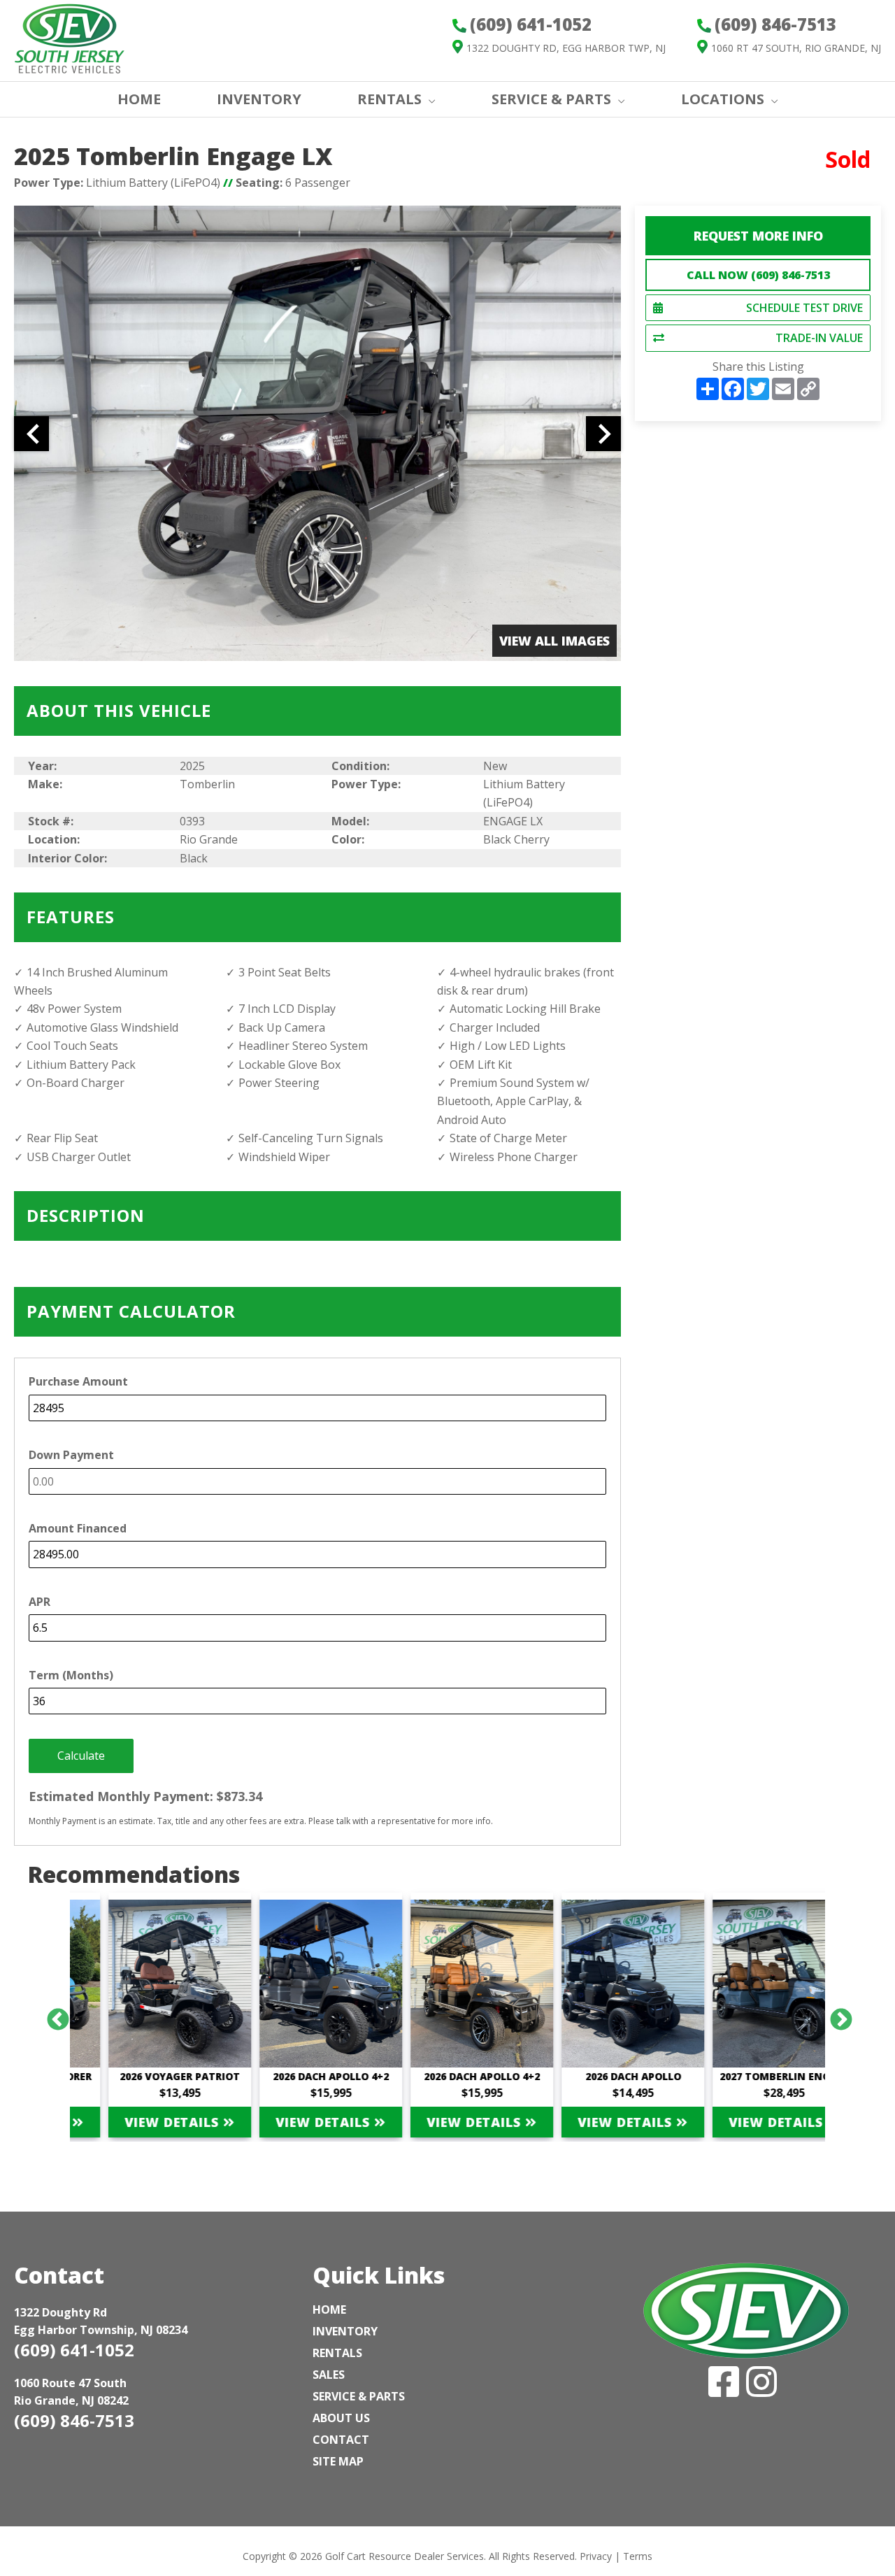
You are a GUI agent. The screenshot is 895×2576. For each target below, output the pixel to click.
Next (836, 2015)
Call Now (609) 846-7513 (758, 275)
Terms (638, 2556)
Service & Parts (551, 99)
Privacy (596, 2556)
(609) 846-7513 (74, 2420)
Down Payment (71, 1455)
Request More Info (758, 236)
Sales (329, 2375)
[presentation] (31, 434)
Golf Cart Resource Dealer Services (404, 2556)
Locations (723, 99)
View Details (139, 2122)
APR (40, 1602)
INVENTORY (259, 99)
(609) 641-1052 (74, 2350)
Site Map (338, 2461)
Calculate (81, 1756)
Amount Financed (78, 1528)
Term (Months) (71, 1675)
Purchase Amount (78, 1381)
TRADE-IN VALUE (819, 338)
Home (329, 2310)
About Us (341, 2418)
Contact (341, 2440)
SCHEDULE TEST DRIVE (804, 308)
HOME (139, 99)
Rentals (337, 2353)
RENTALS (389, 99)
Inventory (345, 2331)
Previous (52, 2015)
